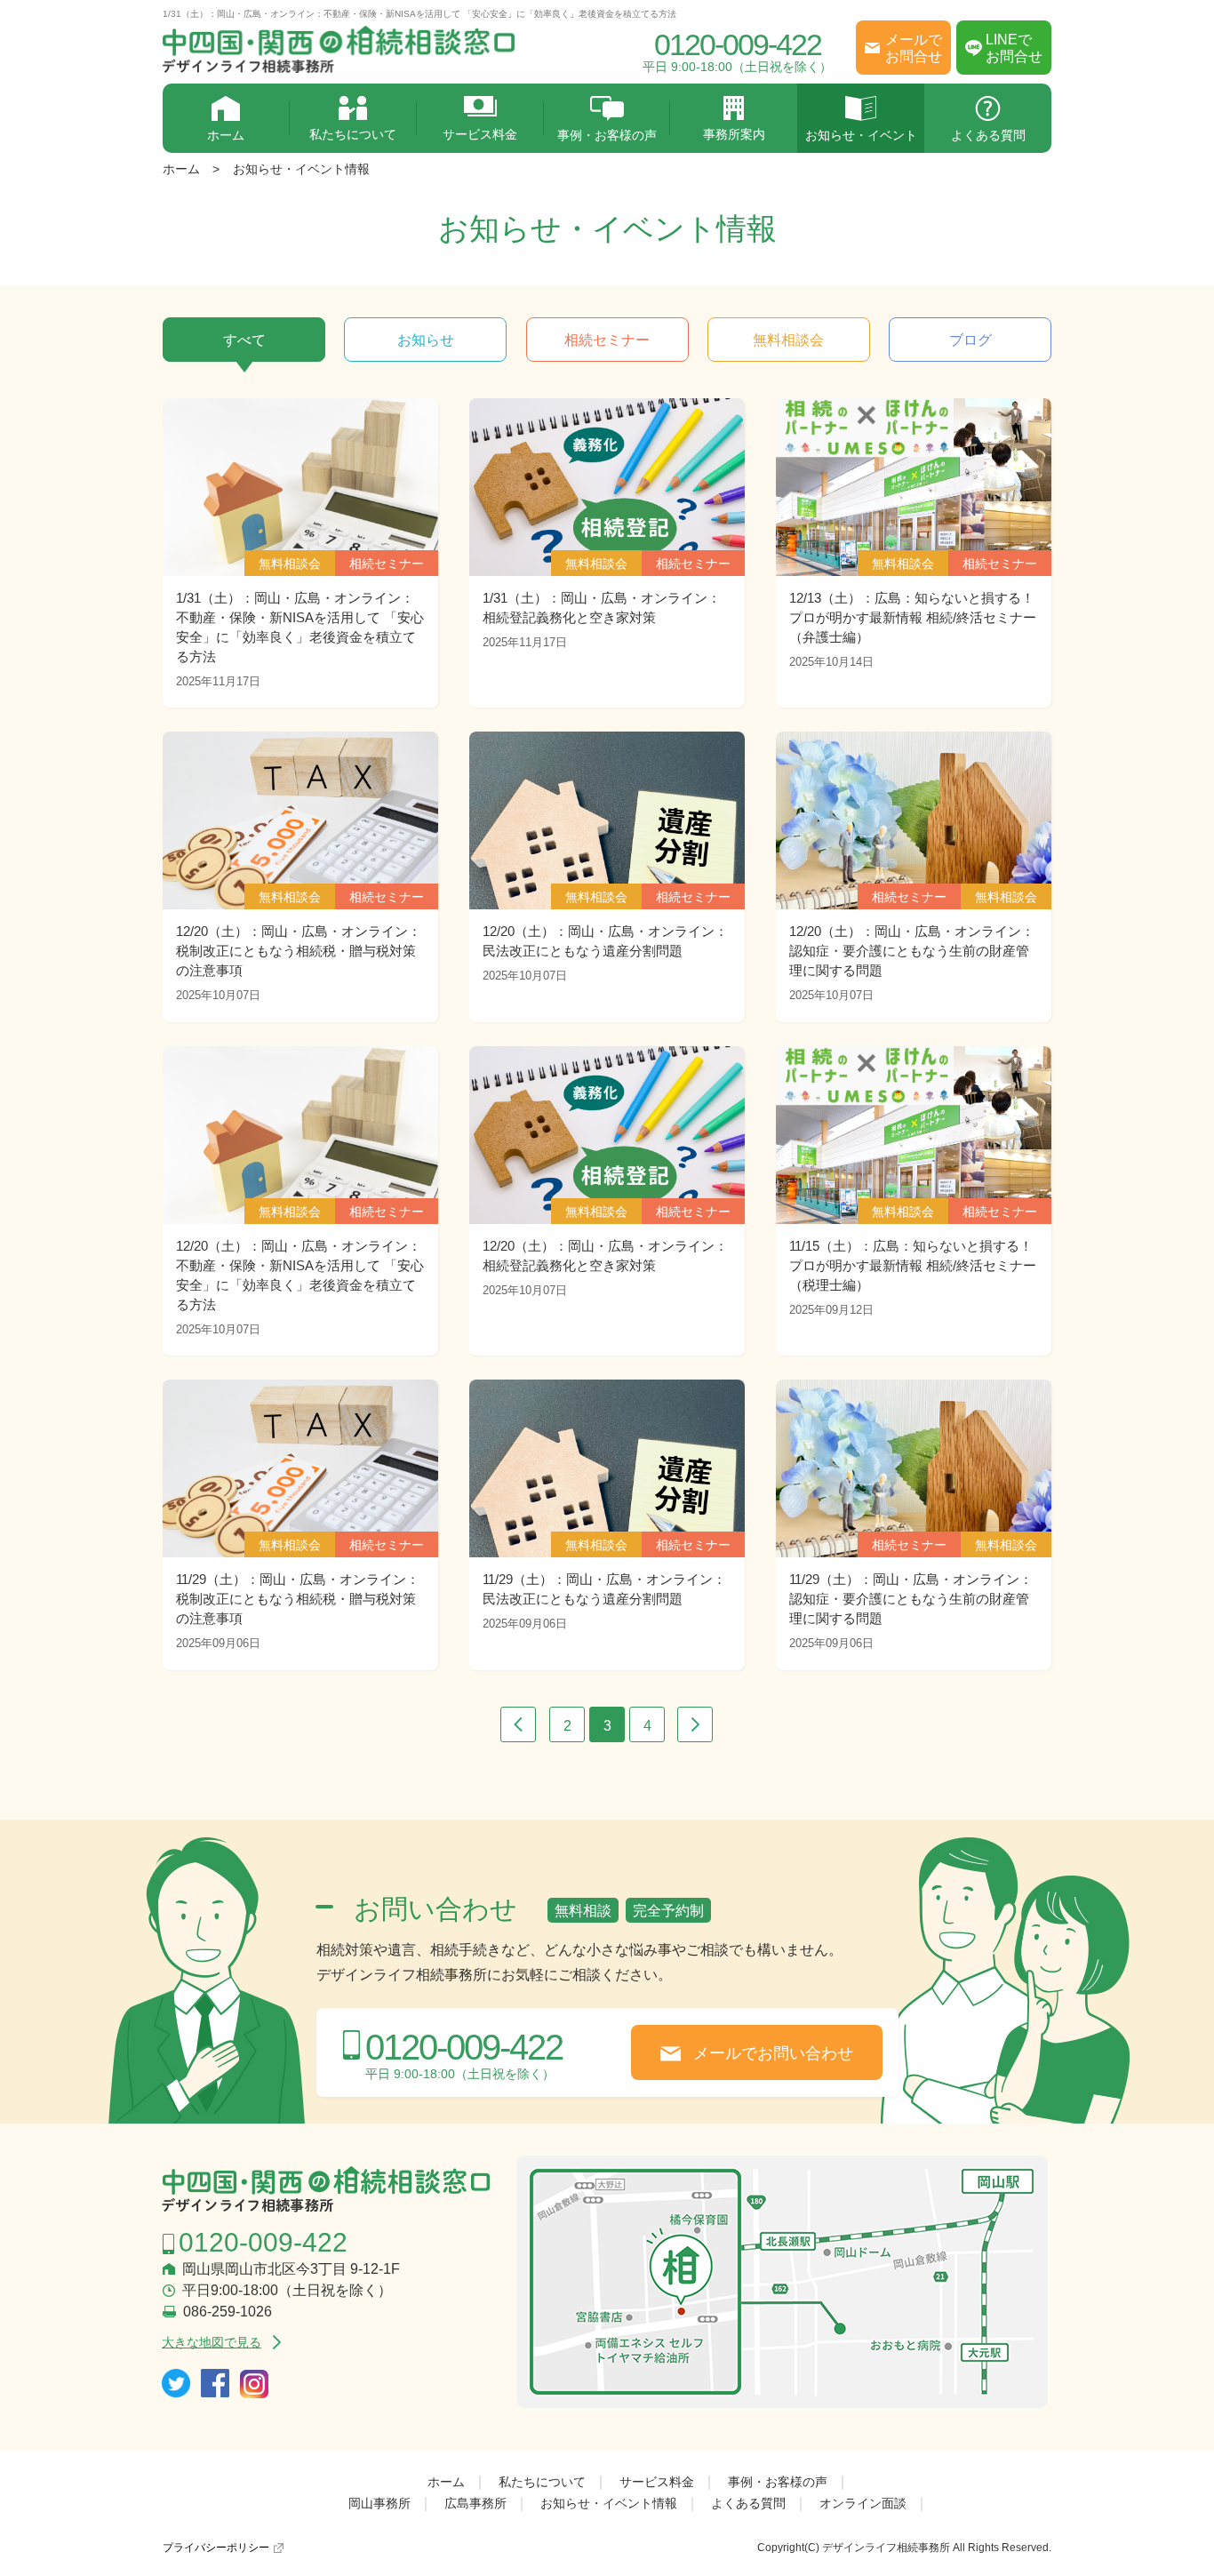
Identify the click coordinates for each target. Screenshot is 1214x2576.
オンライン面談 (863, 2503)
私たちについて (353, 134)
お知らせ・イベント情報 (301, 169)
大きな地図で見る (212, 2342)
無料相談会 (788, 340)
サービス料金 (480, 134)
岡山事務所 (379, 2503)
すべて (244, 340)
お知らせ (426, 340)
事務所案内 (734, 134)
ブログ (970, 340)
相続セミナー (607, 340)
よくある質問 (988, 135)
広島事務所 (475, 2503)
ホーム (226, 135)
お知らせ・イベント (861, 135)
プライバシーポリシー (216, 2548)
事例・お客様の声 (607, 135)
